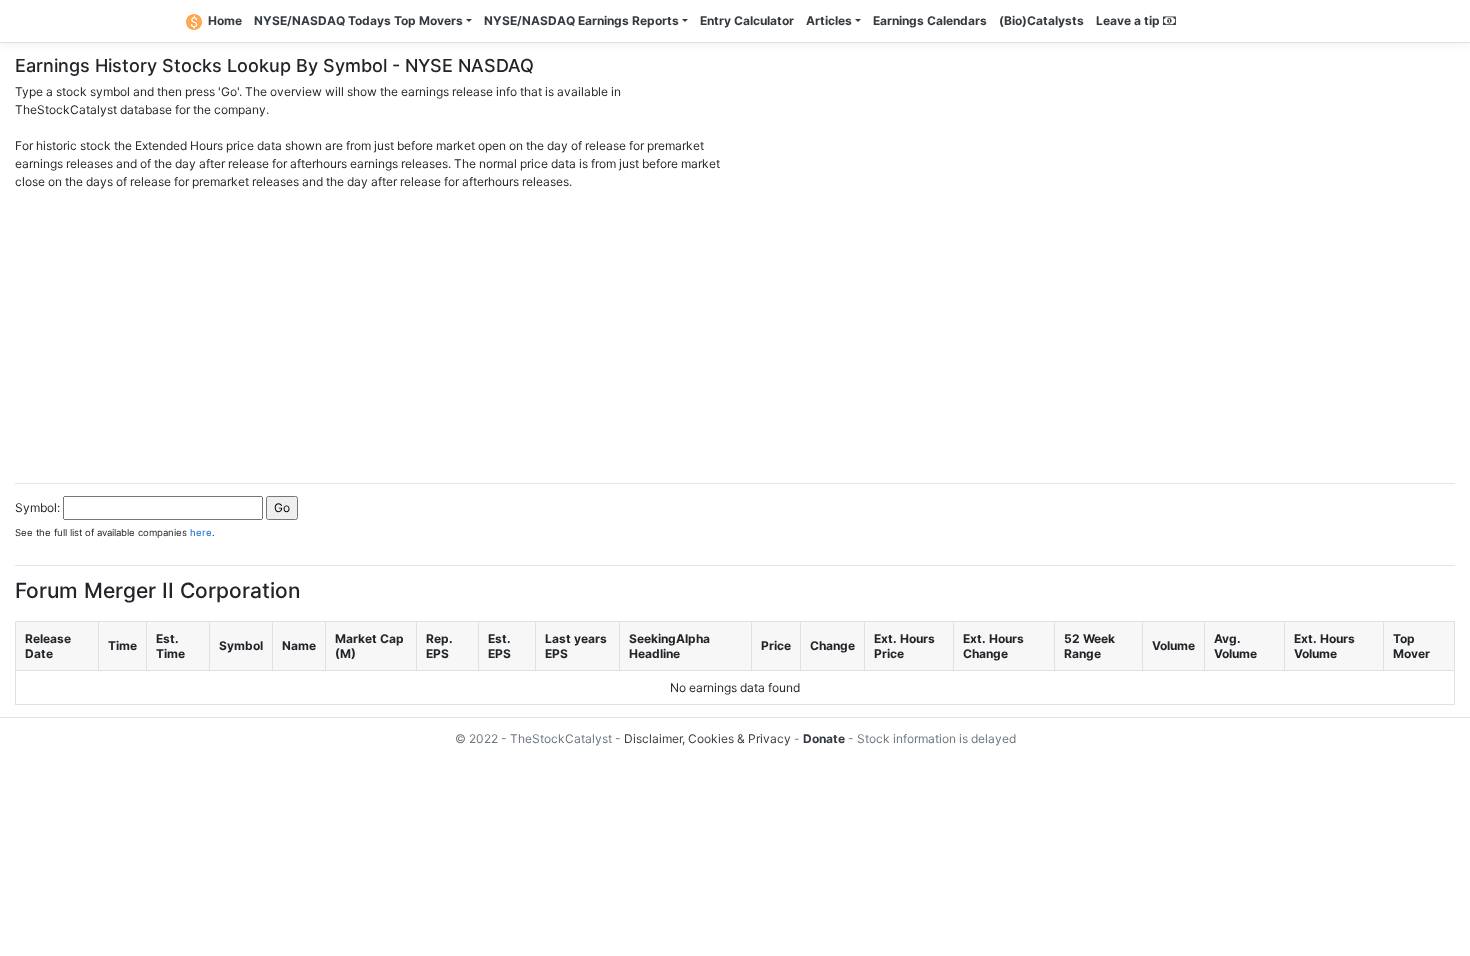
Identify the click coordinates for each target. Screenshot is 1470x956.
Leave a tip (1129, 20)
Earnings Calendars (930, 20)
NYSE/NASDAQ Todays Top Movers (358, 20)
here (201, 532)
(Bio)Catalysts (1041, 20)
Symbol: (37, 507)
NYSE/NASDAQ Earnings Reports (581, 20)
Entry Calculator (747, 20)
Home (225, 20)
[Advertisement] (735, 331)
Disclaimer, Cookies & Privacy (707, 738)
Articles (829, 20)
